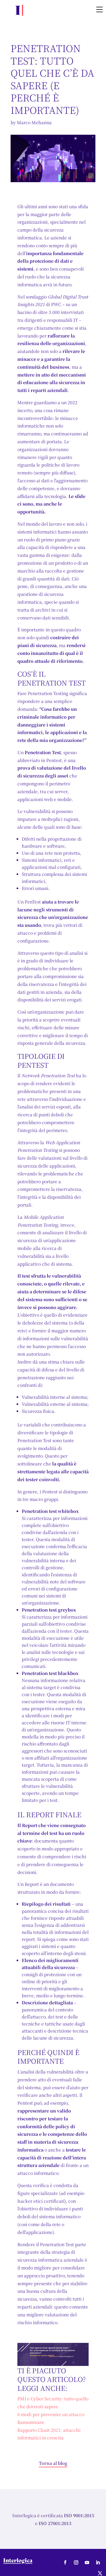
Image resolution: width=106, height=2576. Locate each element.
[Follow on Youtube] (87, 2562)
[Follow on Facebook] (65, 2562)
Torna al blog (53, 2463)
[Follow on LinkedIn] (98, 2562)
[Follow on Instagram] (76, 2562)
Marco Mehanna (34, 122)
